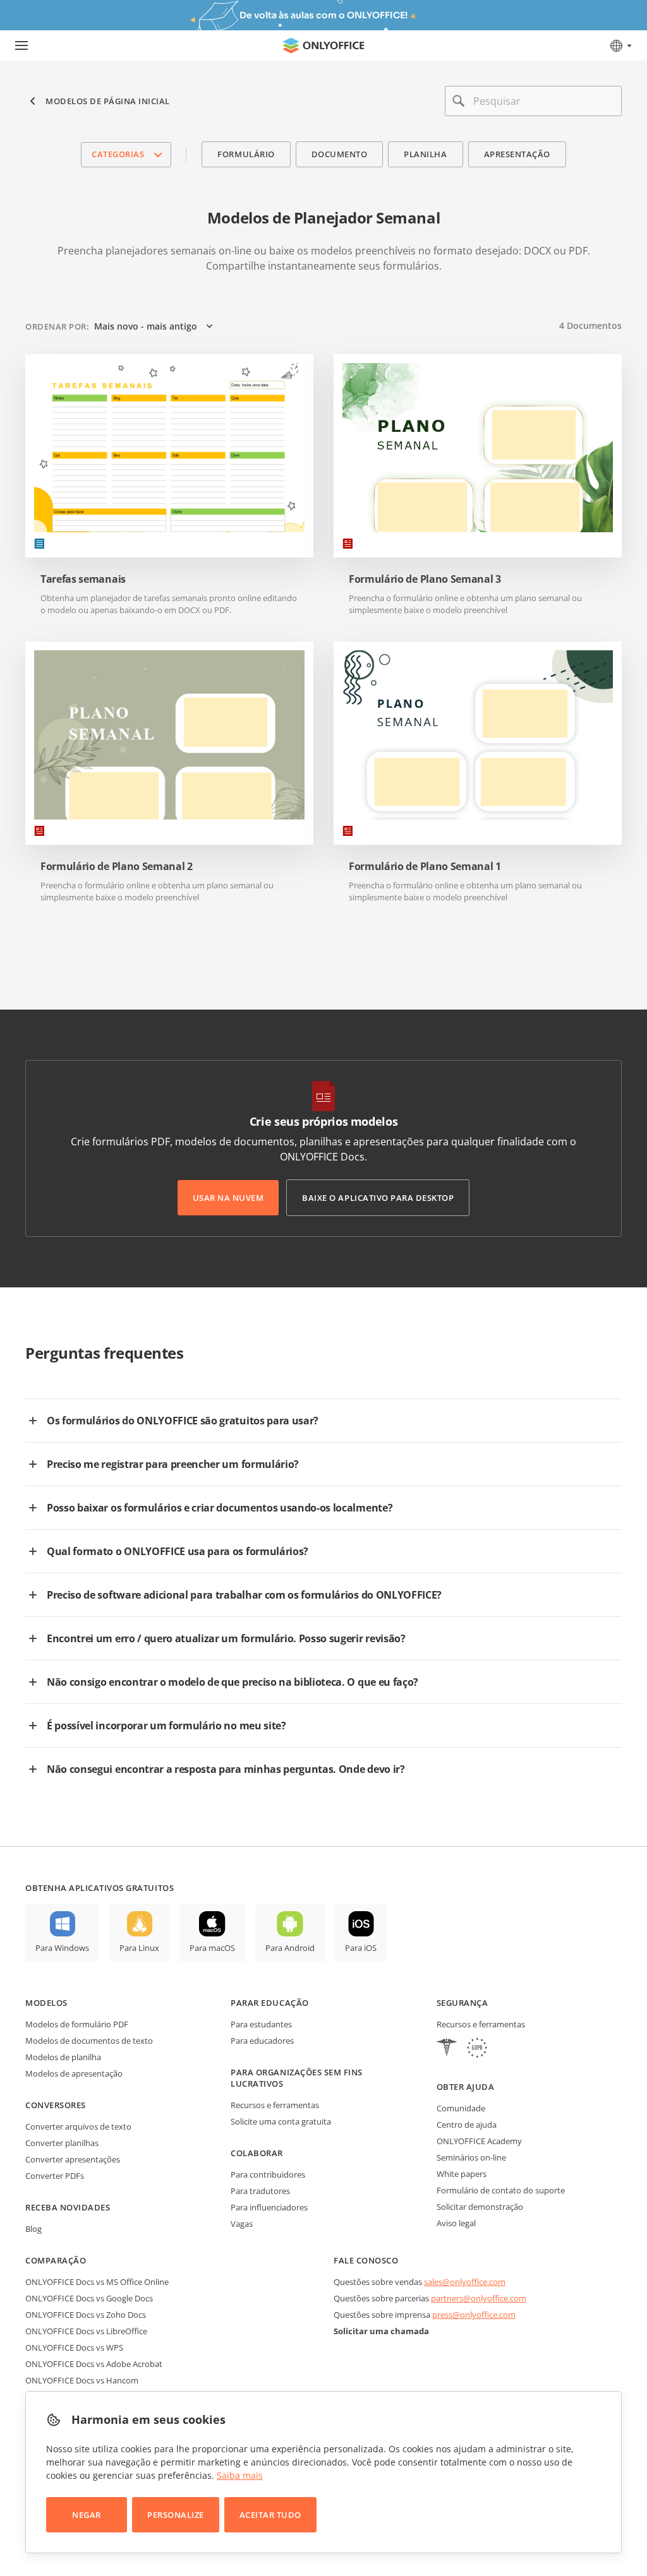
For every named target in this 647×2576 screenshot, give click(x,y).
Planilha (425, 154)
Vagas (242, 2224)
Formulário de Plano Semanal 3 (425, 579)
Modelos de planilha (63, 2057)
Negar (87, 2515)
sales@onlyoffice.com (465, 2282)
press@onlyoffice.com (474, 2315)
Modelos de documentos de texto (89, 2041)
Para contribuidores (268, 2174)
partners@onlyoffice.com (479, 2298)
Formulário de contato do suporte (501, 2190)
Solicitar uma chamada (381, 2331)
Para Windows (62, 1948)
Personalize (176, 2515)
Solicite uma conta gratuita (281, 2121)
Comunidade (461, 2108)
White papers (462, 2174)
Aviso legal (456, 2223)
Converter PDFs (55, 2176)
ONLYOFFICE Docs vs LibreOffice (86, 2331)
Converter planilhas (62, 2143)
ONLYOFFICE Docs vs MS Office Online (97, 2282)
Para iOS (361, 1948)
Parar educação (269, 2003)
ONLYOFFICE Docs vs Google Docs (89, 2298)
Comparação (56, 2260)
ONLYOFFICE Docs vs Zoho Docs (86, 2315)
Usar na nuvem (228, 1198)
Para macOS (212, 1948)
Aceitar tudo (270, 2515)
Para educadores (262, 2041)
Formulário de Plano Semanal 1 (425, 867)
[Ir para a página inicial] (323, 45)
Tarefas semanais (83, 579)
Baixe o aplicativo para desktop (378, 1198)
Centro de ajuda (467, 2125)
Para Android (290, 1948)
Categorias (118, 154)
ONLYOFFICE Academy (479, 2141)
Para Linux (139, 1948)
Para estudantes (261, 2024)
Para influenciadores (269, 2207)
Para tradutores (260, 2191)
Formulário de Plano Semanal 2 (117, 867)
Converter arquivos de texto (78, 2126)
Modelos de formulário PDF (77, 2024)
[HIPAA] (447, 2049)
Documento (340, 154)
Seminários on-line (471, 2157)
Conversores (56, 2105)
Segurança (463, 2003)
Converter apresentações (73, 2159)
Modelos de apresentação (74, 2073)
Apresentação (517, 154)
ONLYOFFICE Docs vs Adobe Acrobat (94, 2364)
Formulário (246, 154)
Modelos (46, 2003)
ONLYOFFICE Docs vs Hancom (82, 2380)
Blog (33, 2229)
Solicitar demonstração (480, 2207)
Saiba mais (240, 2475)
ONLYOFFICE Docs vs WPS (74, 2347)
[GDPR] (477, 2049)
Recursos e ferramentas (275, 2105)
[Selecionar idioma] (620, 45)
